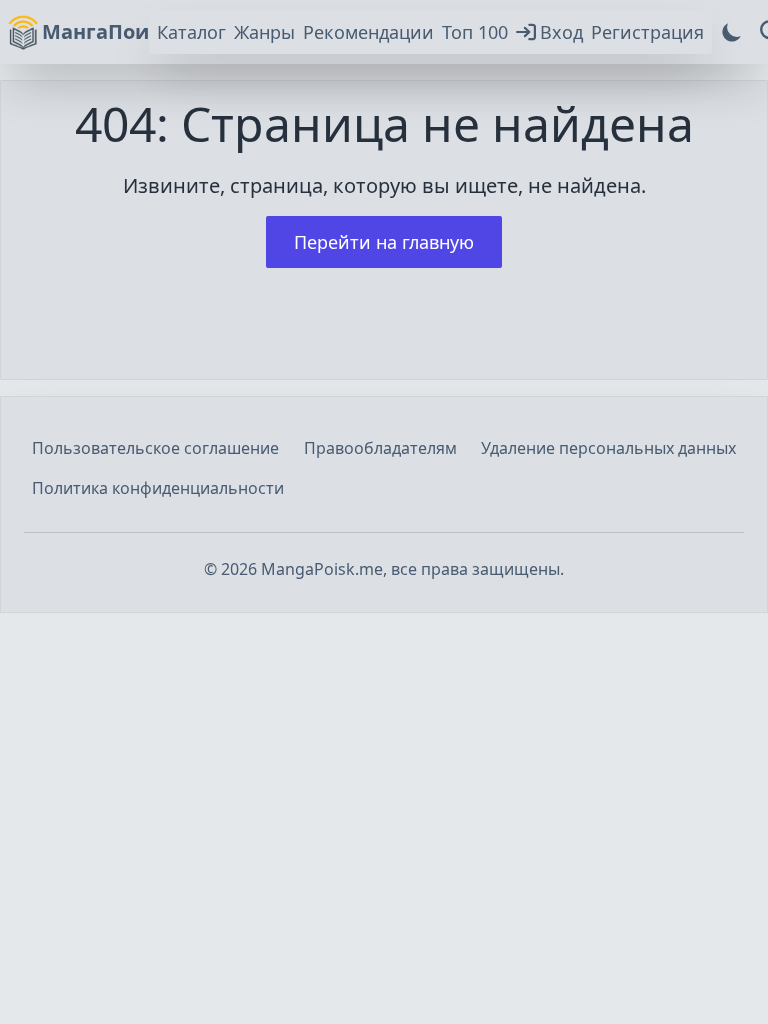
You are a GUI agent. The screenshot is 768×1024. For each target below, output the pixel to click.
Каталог (191, 32)
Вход (561, 32)
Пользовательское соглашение (155, 448)
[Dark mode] (732, 32)
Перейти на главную (384, 242)
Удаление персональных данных (608, 448)
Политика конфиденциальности (158, 488)
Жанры (264, 32)
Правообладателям (380, 448)
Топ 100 (475, 32)
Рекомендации (368, 32)
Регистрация (647, 32)
